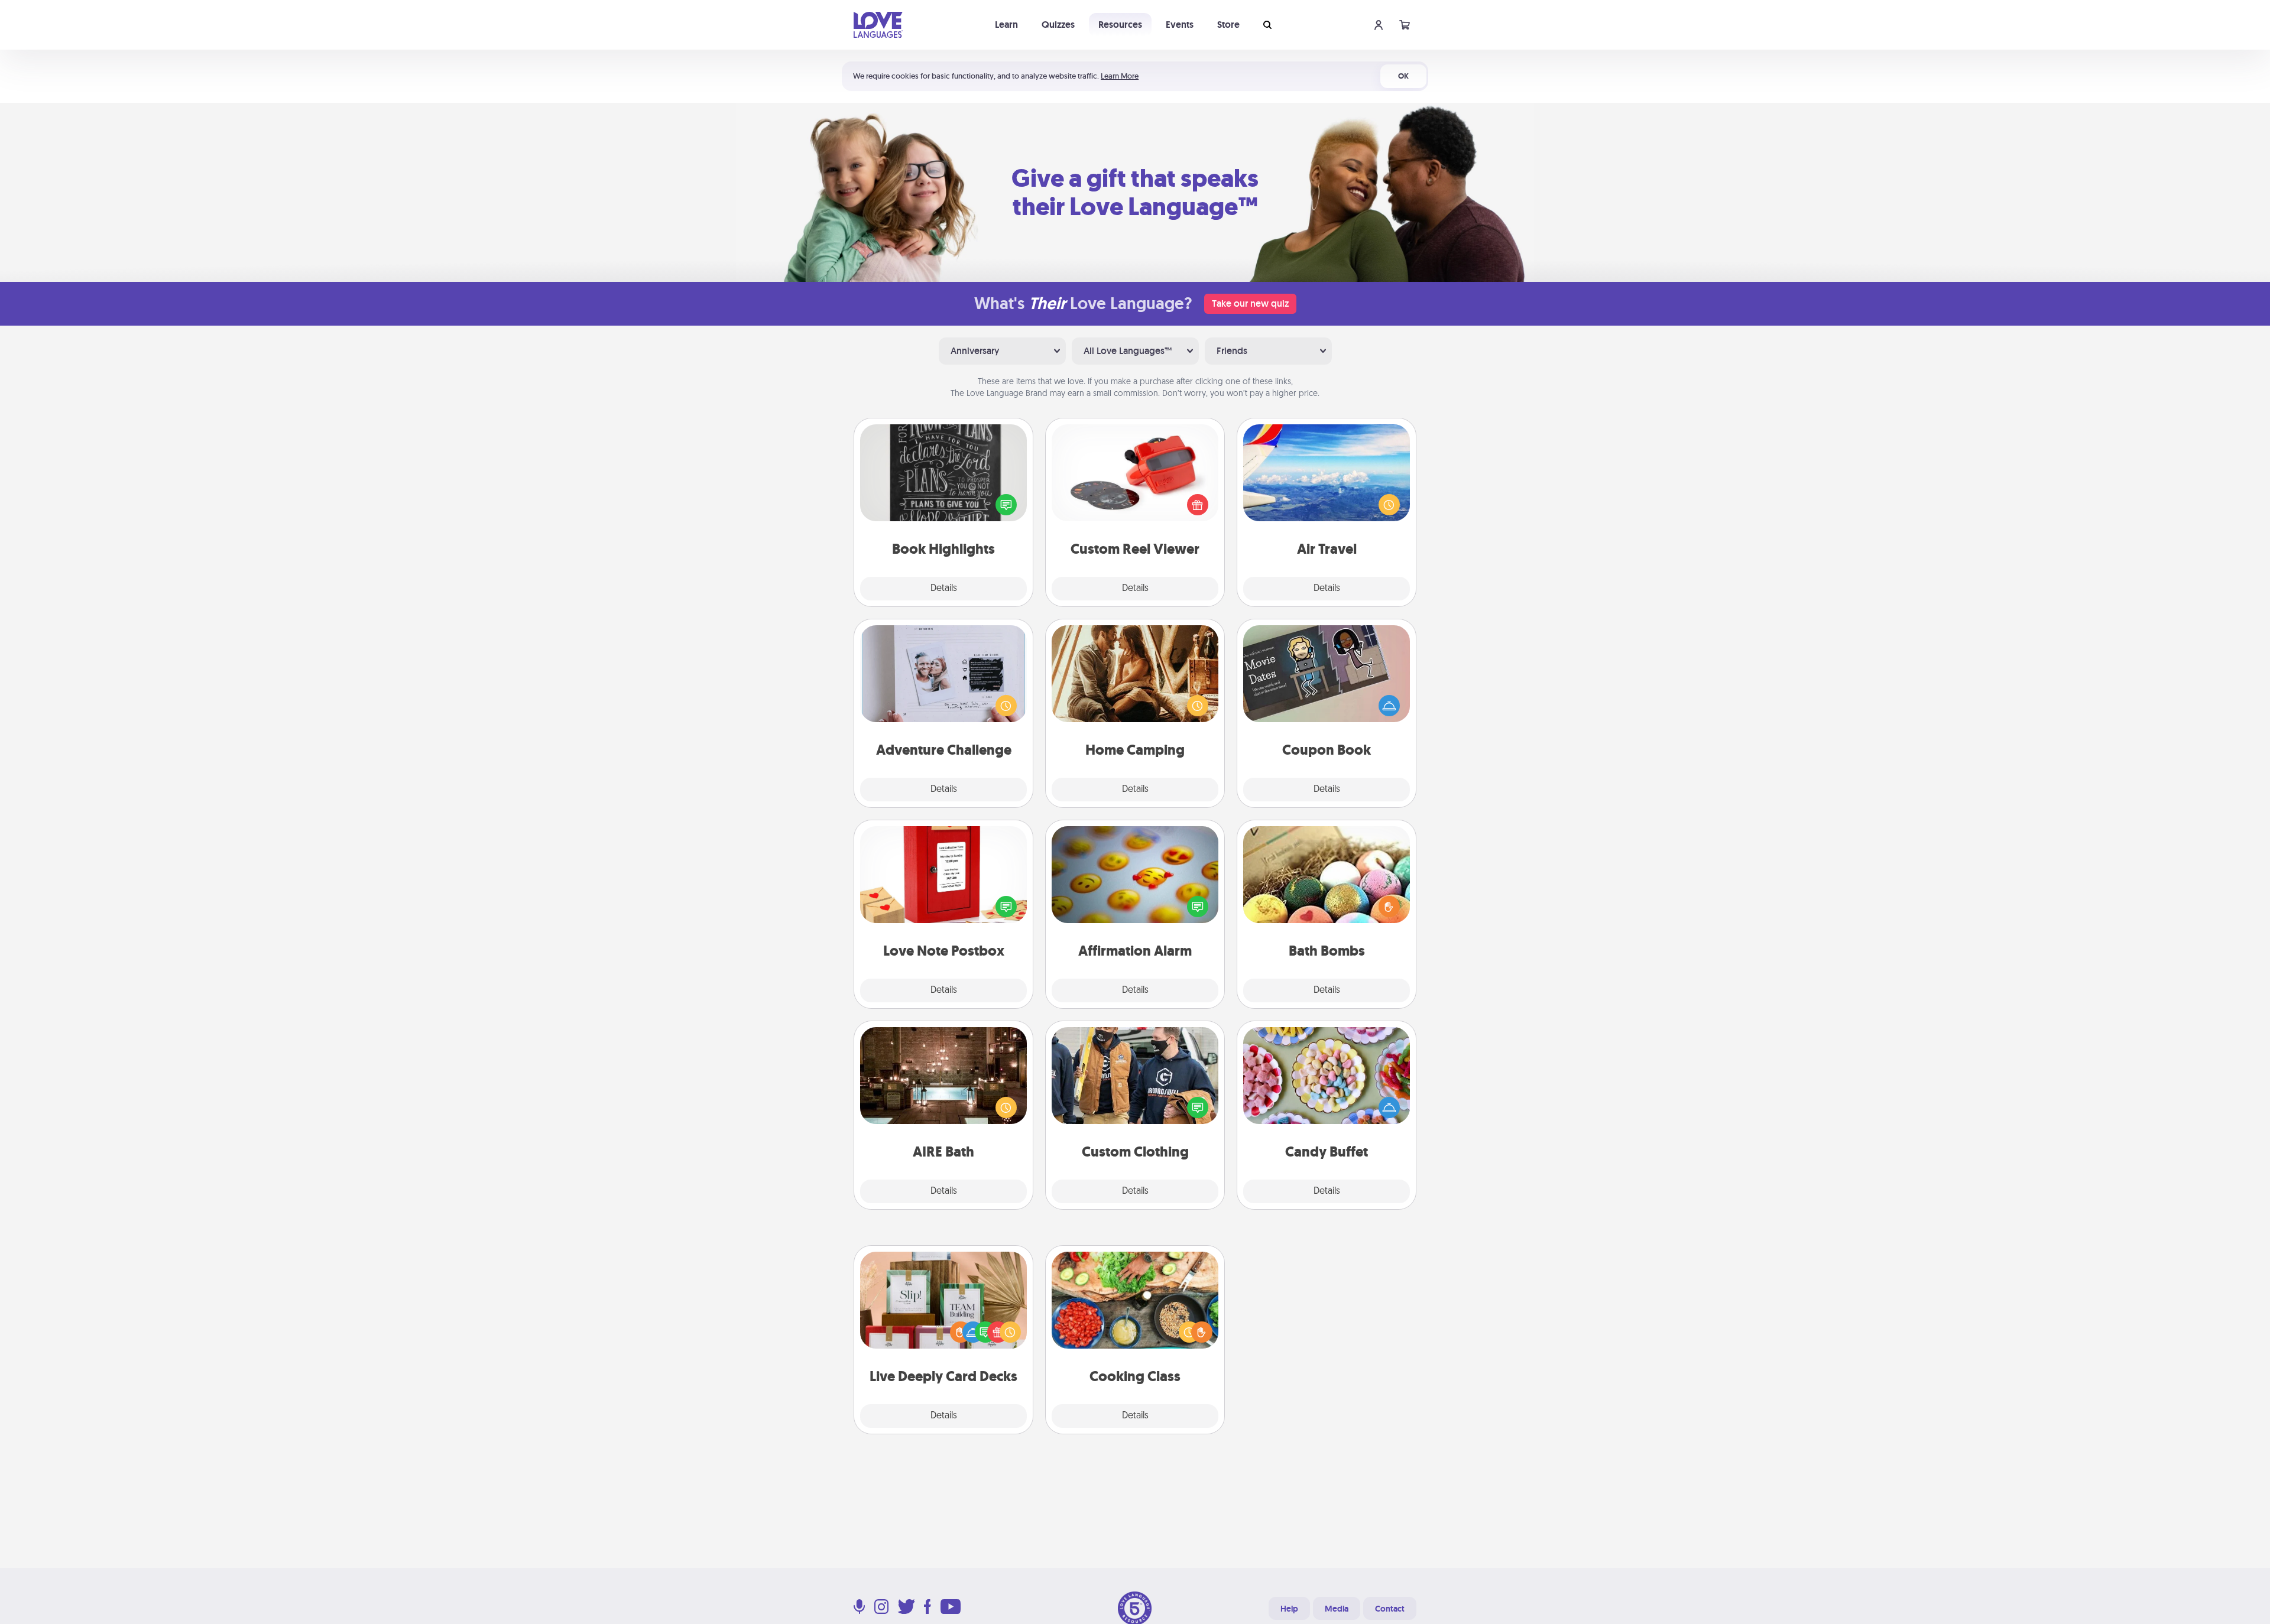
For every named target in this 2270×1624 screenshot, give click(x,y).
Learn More (1120, 76)
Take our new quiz (1250, 303)
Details (944, 589)
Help (1289, 1609)
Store (1228, 25)
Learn (1006, 25)
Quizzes (1058, 25)
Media (1337, 1609)
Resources (1120, 25)
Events (1180, 25)
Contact (1390, 1609)
